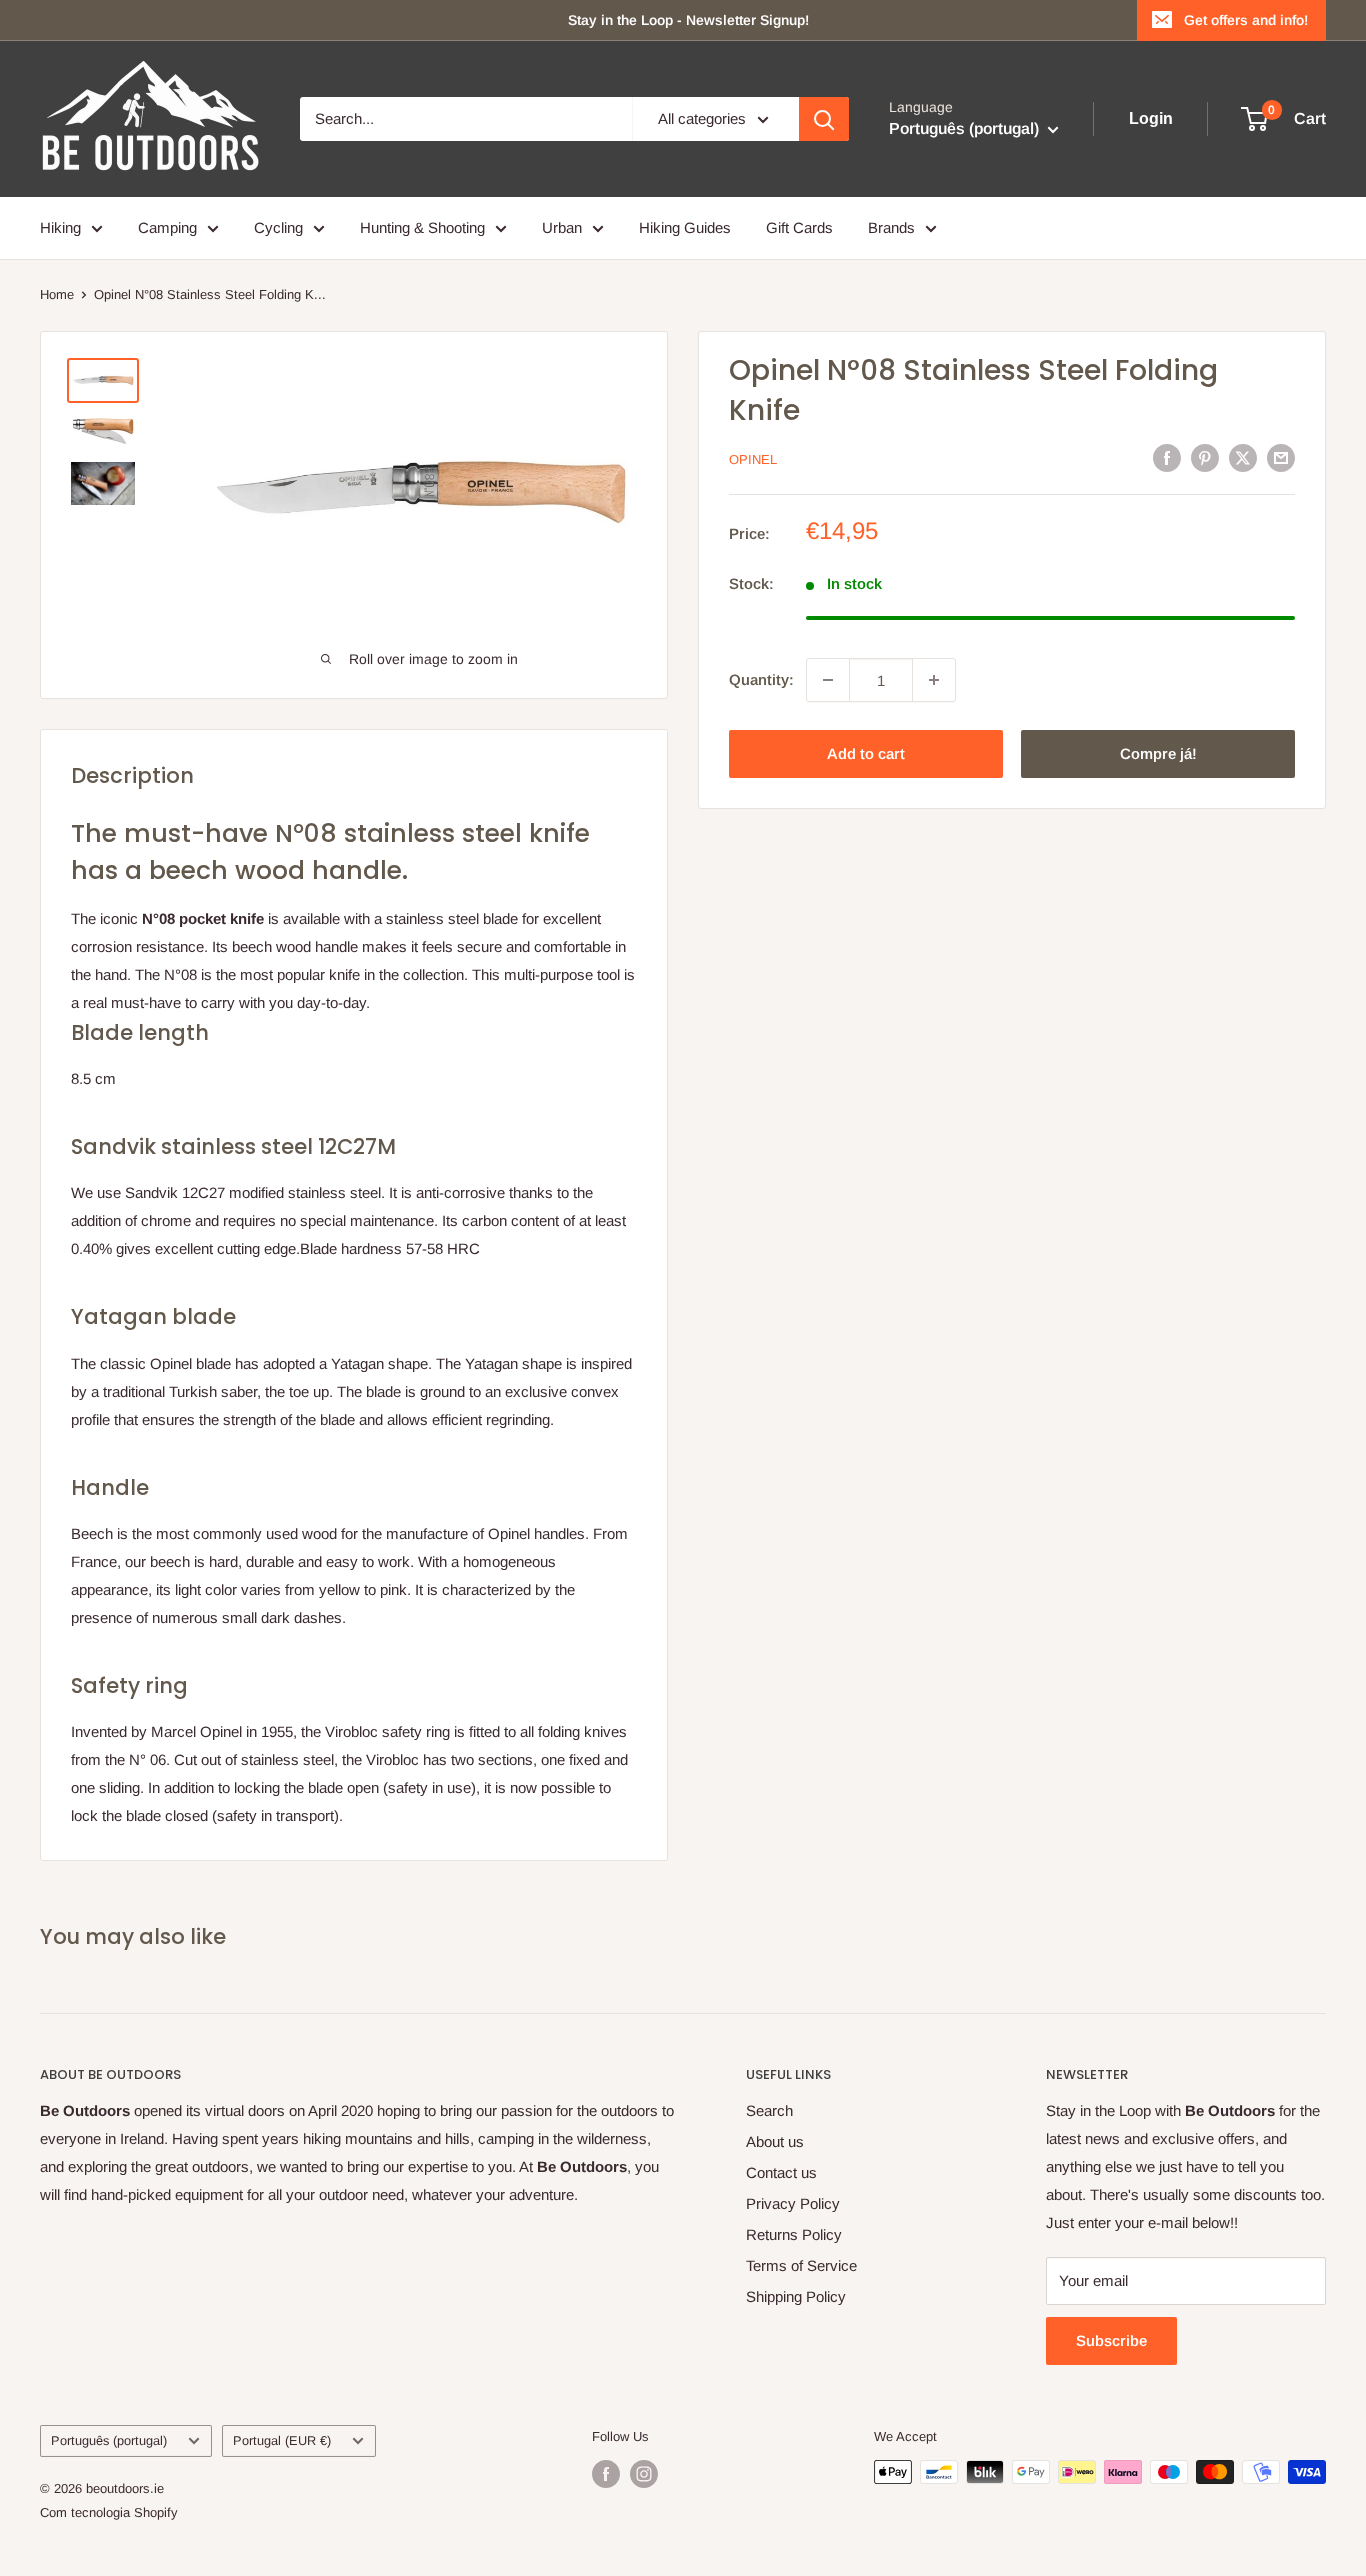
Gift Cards (799, 227)
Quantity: (761, 679)
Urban (562, 227)
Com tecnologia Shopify (109, 2512)
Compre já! (1158, 753)
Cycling (278, 227)
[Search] (824, 119)
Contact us (781, 2172)
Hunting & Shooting (422, 227)
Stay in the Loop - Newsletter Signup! (688, 20)
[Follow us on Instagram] (644, 2474)
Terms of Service (801, 2265)
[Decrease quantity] (828, 680)
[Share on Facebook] (1167, 457)
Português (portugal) (109, 2440)
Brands (891, 227)
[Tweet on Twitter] (1243, 457)
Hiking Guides (685, 227)
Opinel (753, 459)
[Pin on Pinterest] (1205, 457)
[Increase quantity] (934, 680)
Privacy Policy (793, 2203)
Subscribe (1111, 2340)
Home (57, 294)
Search (769, 2110)
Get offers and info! (1246, 20)
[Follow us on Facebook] (606, 2474)
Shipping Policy (796, 2296)
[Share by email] (1281, 457)
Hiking (60, 227)
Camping (167, 227)
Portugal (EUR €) (282, 2440)
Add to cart (866, 753)
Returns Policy (794, 2234)
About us (775, 2141)
